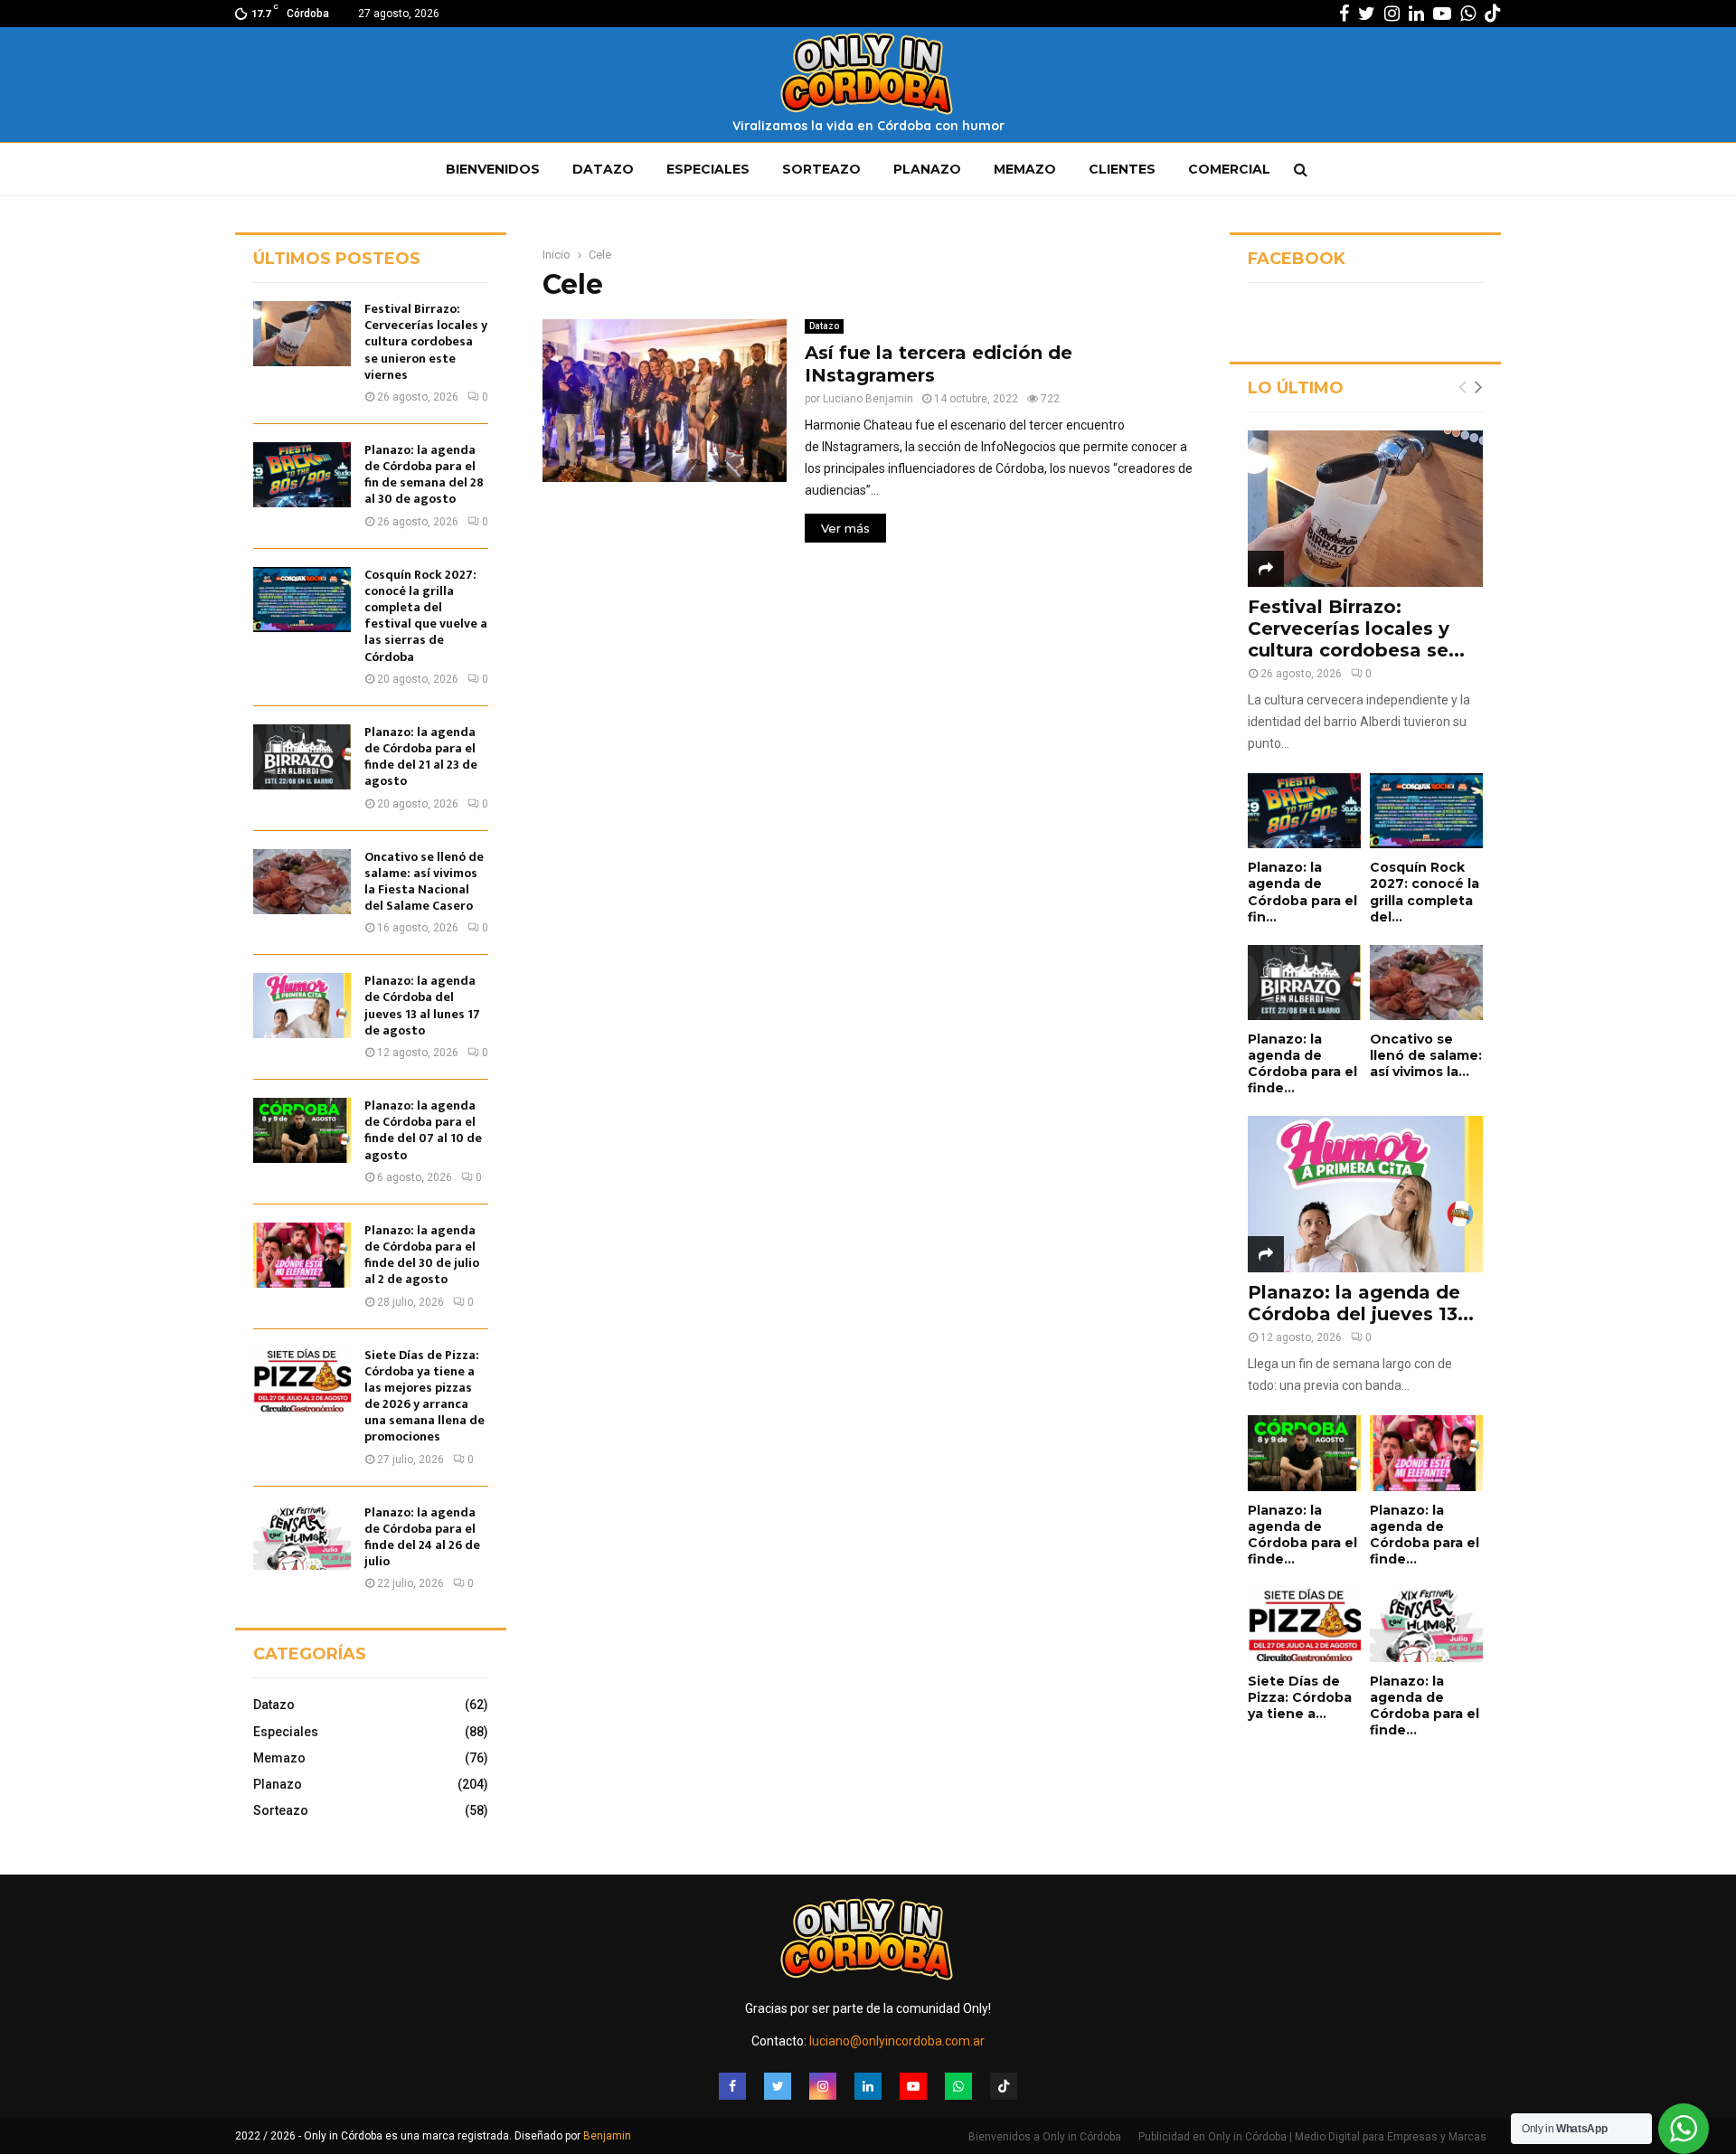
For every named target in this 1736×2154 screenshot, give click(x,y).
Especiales (708, 169)
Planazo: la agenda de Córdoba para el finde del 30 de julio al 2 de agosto (422, 1255)
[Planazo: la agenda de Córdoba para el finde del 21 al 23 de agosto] (302, 757)
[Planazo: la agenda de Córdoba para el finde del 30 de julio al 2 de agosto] (302, 1255)
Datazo (603, 169)
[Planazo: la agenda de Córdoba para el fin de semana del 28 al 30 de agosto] (302, 475)
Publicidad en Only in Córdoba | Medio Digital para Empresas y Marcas (1312, 2137)
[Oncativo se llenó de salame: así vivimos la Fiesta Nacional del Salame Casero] (302, 882)
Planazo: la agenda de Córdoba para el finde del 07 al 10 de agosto (423, 1130)
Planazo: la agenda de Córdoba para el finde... (1302, 1063)
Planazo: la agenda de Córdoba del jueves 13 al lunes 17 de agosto (422, 1006)
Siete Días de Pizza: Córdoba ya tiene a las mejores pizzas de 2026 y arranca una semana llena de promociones (425, 1396)
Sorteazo (821, 169)
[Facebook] (732, 2086)
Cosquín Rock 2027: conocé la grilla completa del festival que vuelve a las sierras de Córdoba (426, 616)
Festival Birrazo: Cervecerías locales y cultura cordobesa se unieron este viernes (426, 342)
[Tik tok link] (1493, 14)
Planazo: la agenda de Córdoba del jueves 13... (1361, 1303)
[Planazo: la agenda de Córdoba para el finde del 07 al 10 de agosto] (302, 1130)
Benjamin (607, 2136)
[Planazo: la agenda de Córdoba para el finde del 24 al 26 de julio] (302, 1537)
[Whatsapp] (958, 2086)
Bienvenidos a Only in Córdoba (1045, 2137)
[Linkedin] (868, 2086)
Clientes (1122, 169)
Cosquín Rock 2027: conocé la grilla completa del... (1425, 892)
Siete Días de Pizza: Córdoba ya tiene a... (1300, 1697)
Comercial (1229, 169)
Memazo (1025, 169)
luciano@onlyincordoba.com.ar (897, 2041)
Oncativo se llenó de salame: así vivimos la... (1426, 1055)
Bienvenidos (493, 169)
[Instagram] (823, 2086)
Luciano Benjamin (868, 399)
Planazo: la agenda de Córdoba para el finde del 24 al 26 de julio (422, 1537)
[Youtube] (913, 2086)
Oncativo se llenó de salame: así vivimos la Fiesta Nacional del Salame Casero (424, 882)
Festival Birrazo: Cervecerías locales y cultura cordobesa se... (1356, 628)
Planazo (927, 169)
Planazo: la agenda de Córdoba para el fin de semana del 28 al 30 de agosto (424, 475)
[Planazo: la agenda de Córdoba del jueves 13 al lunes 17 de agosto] (302, 1006)
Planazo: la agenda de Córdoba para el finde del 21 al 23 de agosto (421, 757)
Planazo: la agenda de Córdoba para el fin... (1302, 892)
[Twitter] (778, 2086)
